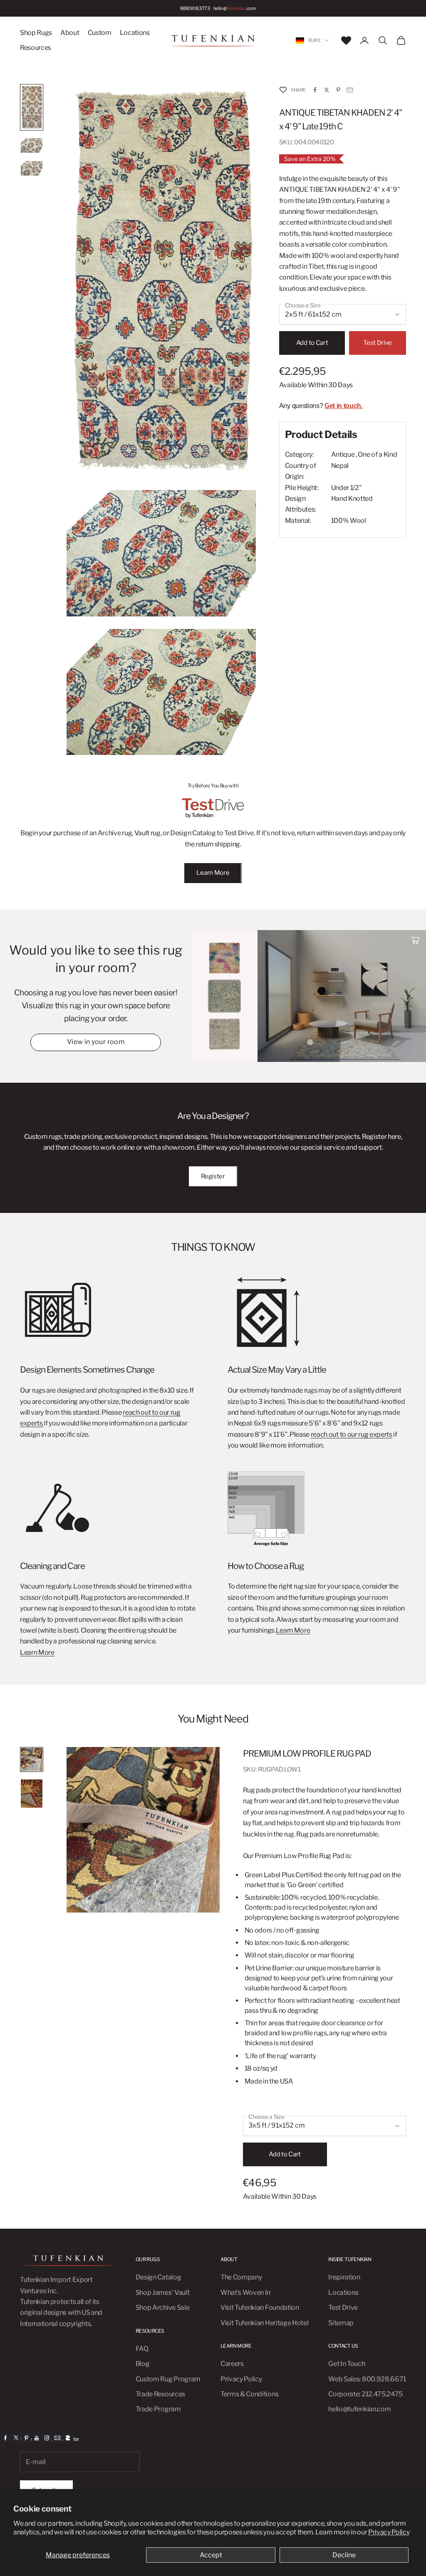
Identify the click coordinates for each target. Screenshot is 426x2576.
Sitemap (341, 2323)
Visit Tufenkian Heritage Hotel (264, 2323)
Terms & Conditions (249, 2394)
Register (213, 1176)
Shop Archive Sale (163, 2308)
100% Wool (349, 521)
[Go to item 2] (32, 145)
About (70, 33)
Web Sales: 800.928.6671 (367, 2379)
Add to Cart (312, 343)
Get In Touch (347, 2364)
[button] (283, 90)
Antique (343, 454)
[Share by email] (350, 90)
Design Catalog (159, 2277)
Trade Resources (160, 2394)
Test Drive (378, 343)
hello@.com (235, 8)
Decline (344, 2555)
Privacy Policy (389, 2532)
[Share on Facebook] (315, 90)
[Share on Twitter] (327, 90)
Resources (36, 48)
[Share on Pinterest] (338, 90)
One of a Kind (377, 454)
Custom (100, 33)
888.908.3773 (195, 8)
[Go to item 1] (32, 107)
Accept (211, 2555)
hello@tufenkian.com (359, 2409)
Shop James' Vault (163, 2293)
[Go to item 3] (32, 168)
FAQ (142, 2349)
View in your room (96, 1042)
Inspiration (344, 2277)
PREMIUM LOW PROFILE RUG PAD (307, 1753)
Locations (135, 33)
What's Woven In (245, 2293)
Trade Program (158, 2409)
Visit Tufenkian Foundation (260, 2308)
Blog (143, 2364)
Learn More (213, 873)
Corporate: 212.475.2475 (365, 2394)
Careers (232, 2364)
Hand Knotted (352, 499)
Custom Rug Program (168, 2379)
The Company (241, 2277)
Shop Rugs (36, 33)
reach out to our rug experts (352, 1434)
